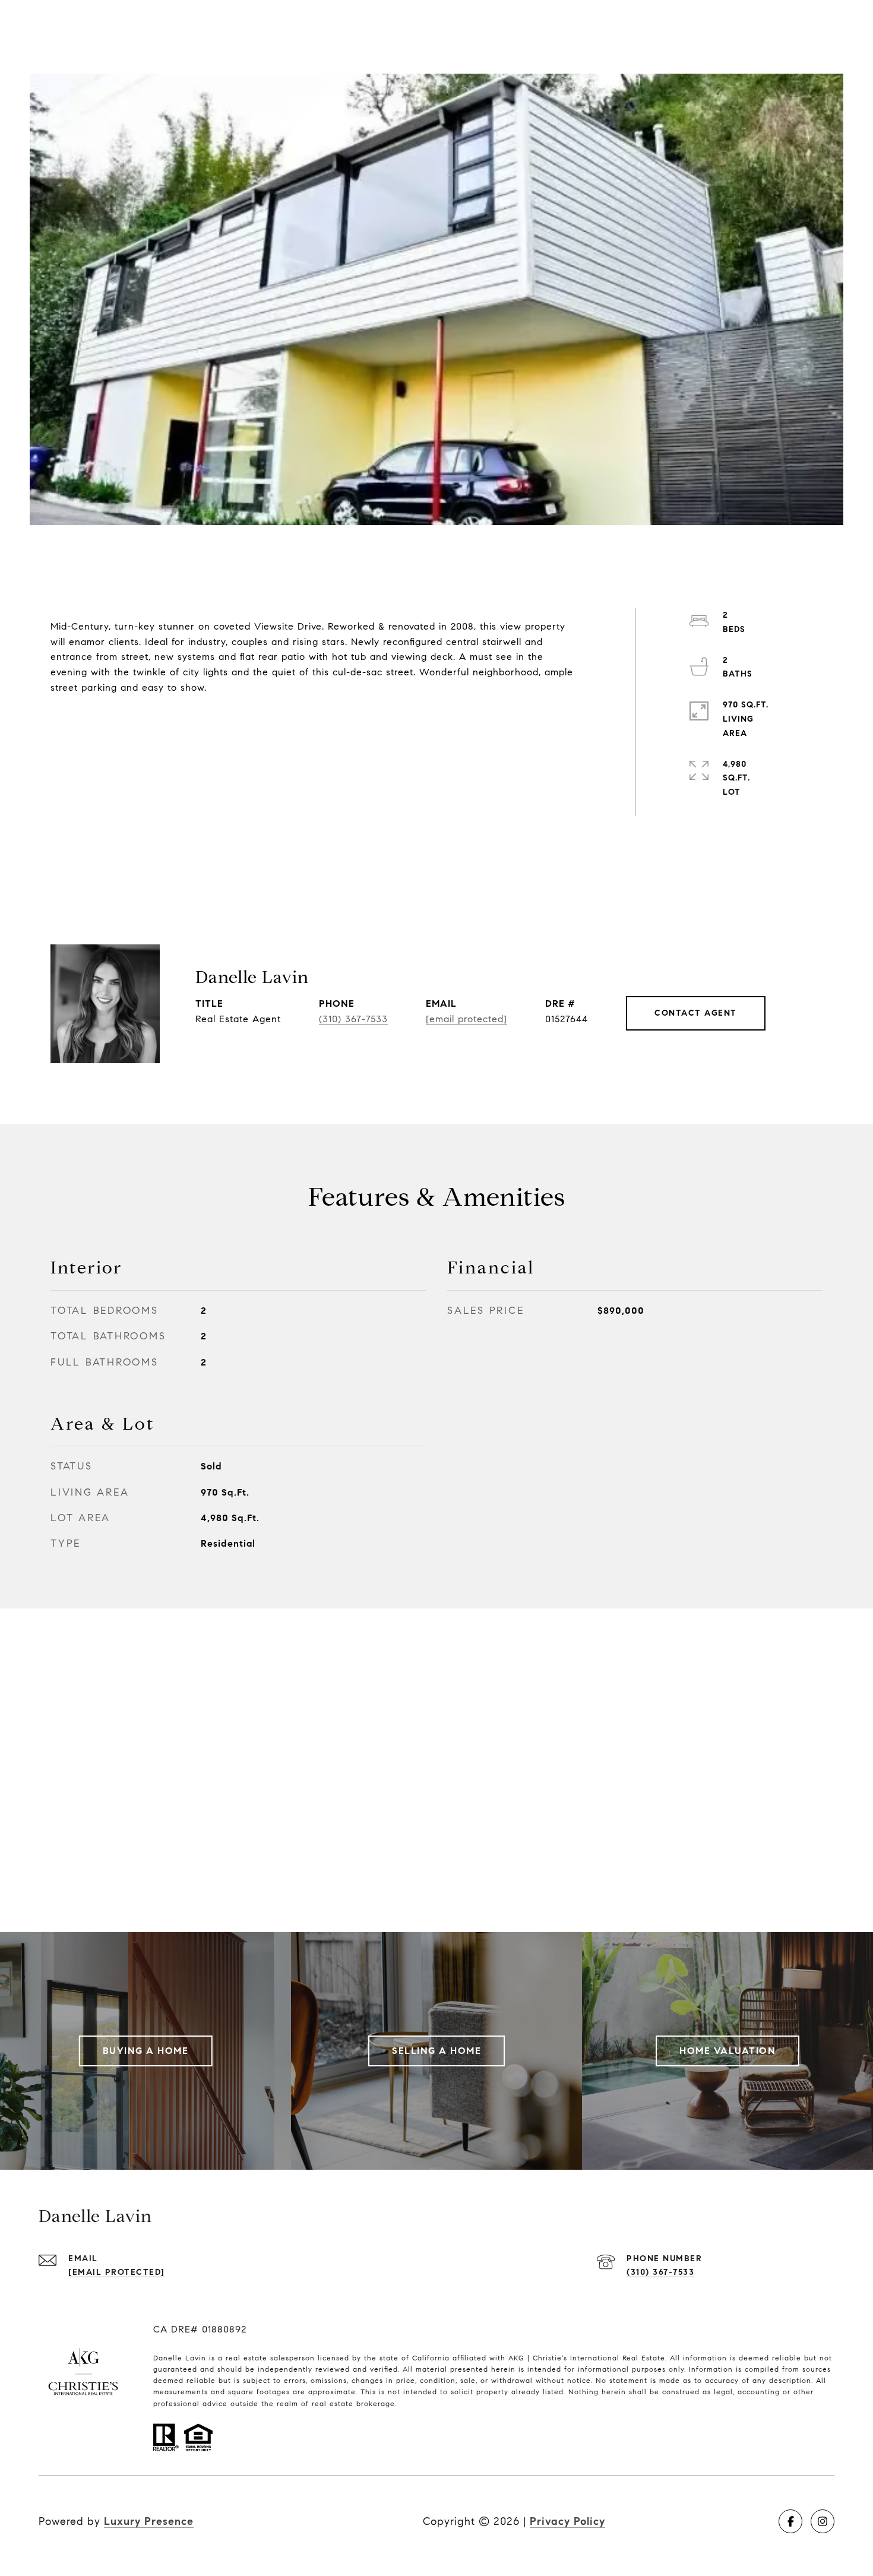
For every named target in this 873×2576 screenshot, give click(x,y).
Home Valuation (727, 2051)
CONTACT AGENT (696, 1013)
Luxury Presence (149, 2521)
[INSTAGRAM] (823, 2521)
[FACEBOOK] (790, 2521)
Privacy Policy (567, 2521)
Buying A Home (146, 2051)
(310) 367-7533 (353, 1019)
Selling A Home (436, 2051)
